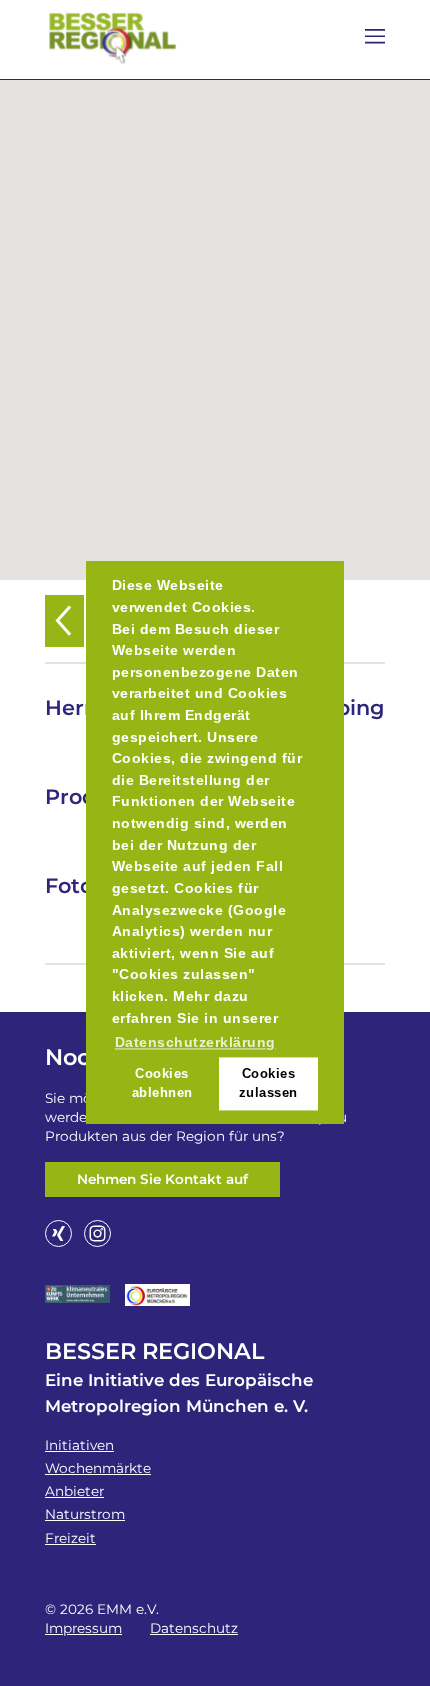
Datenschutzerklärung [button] (195, 1043)
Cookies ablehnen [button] (162, 1083)
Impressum (83, 1628)
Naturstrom (85, 1514)
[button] (215, 318)
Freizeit (70, 1538)
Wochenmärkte (98, 1468)
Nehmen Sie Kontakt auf (162, 1179)
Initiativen (79, 1445)
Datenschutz (194, 1628)
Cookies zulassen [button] (268, 1083)
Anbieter (74, 1491)
